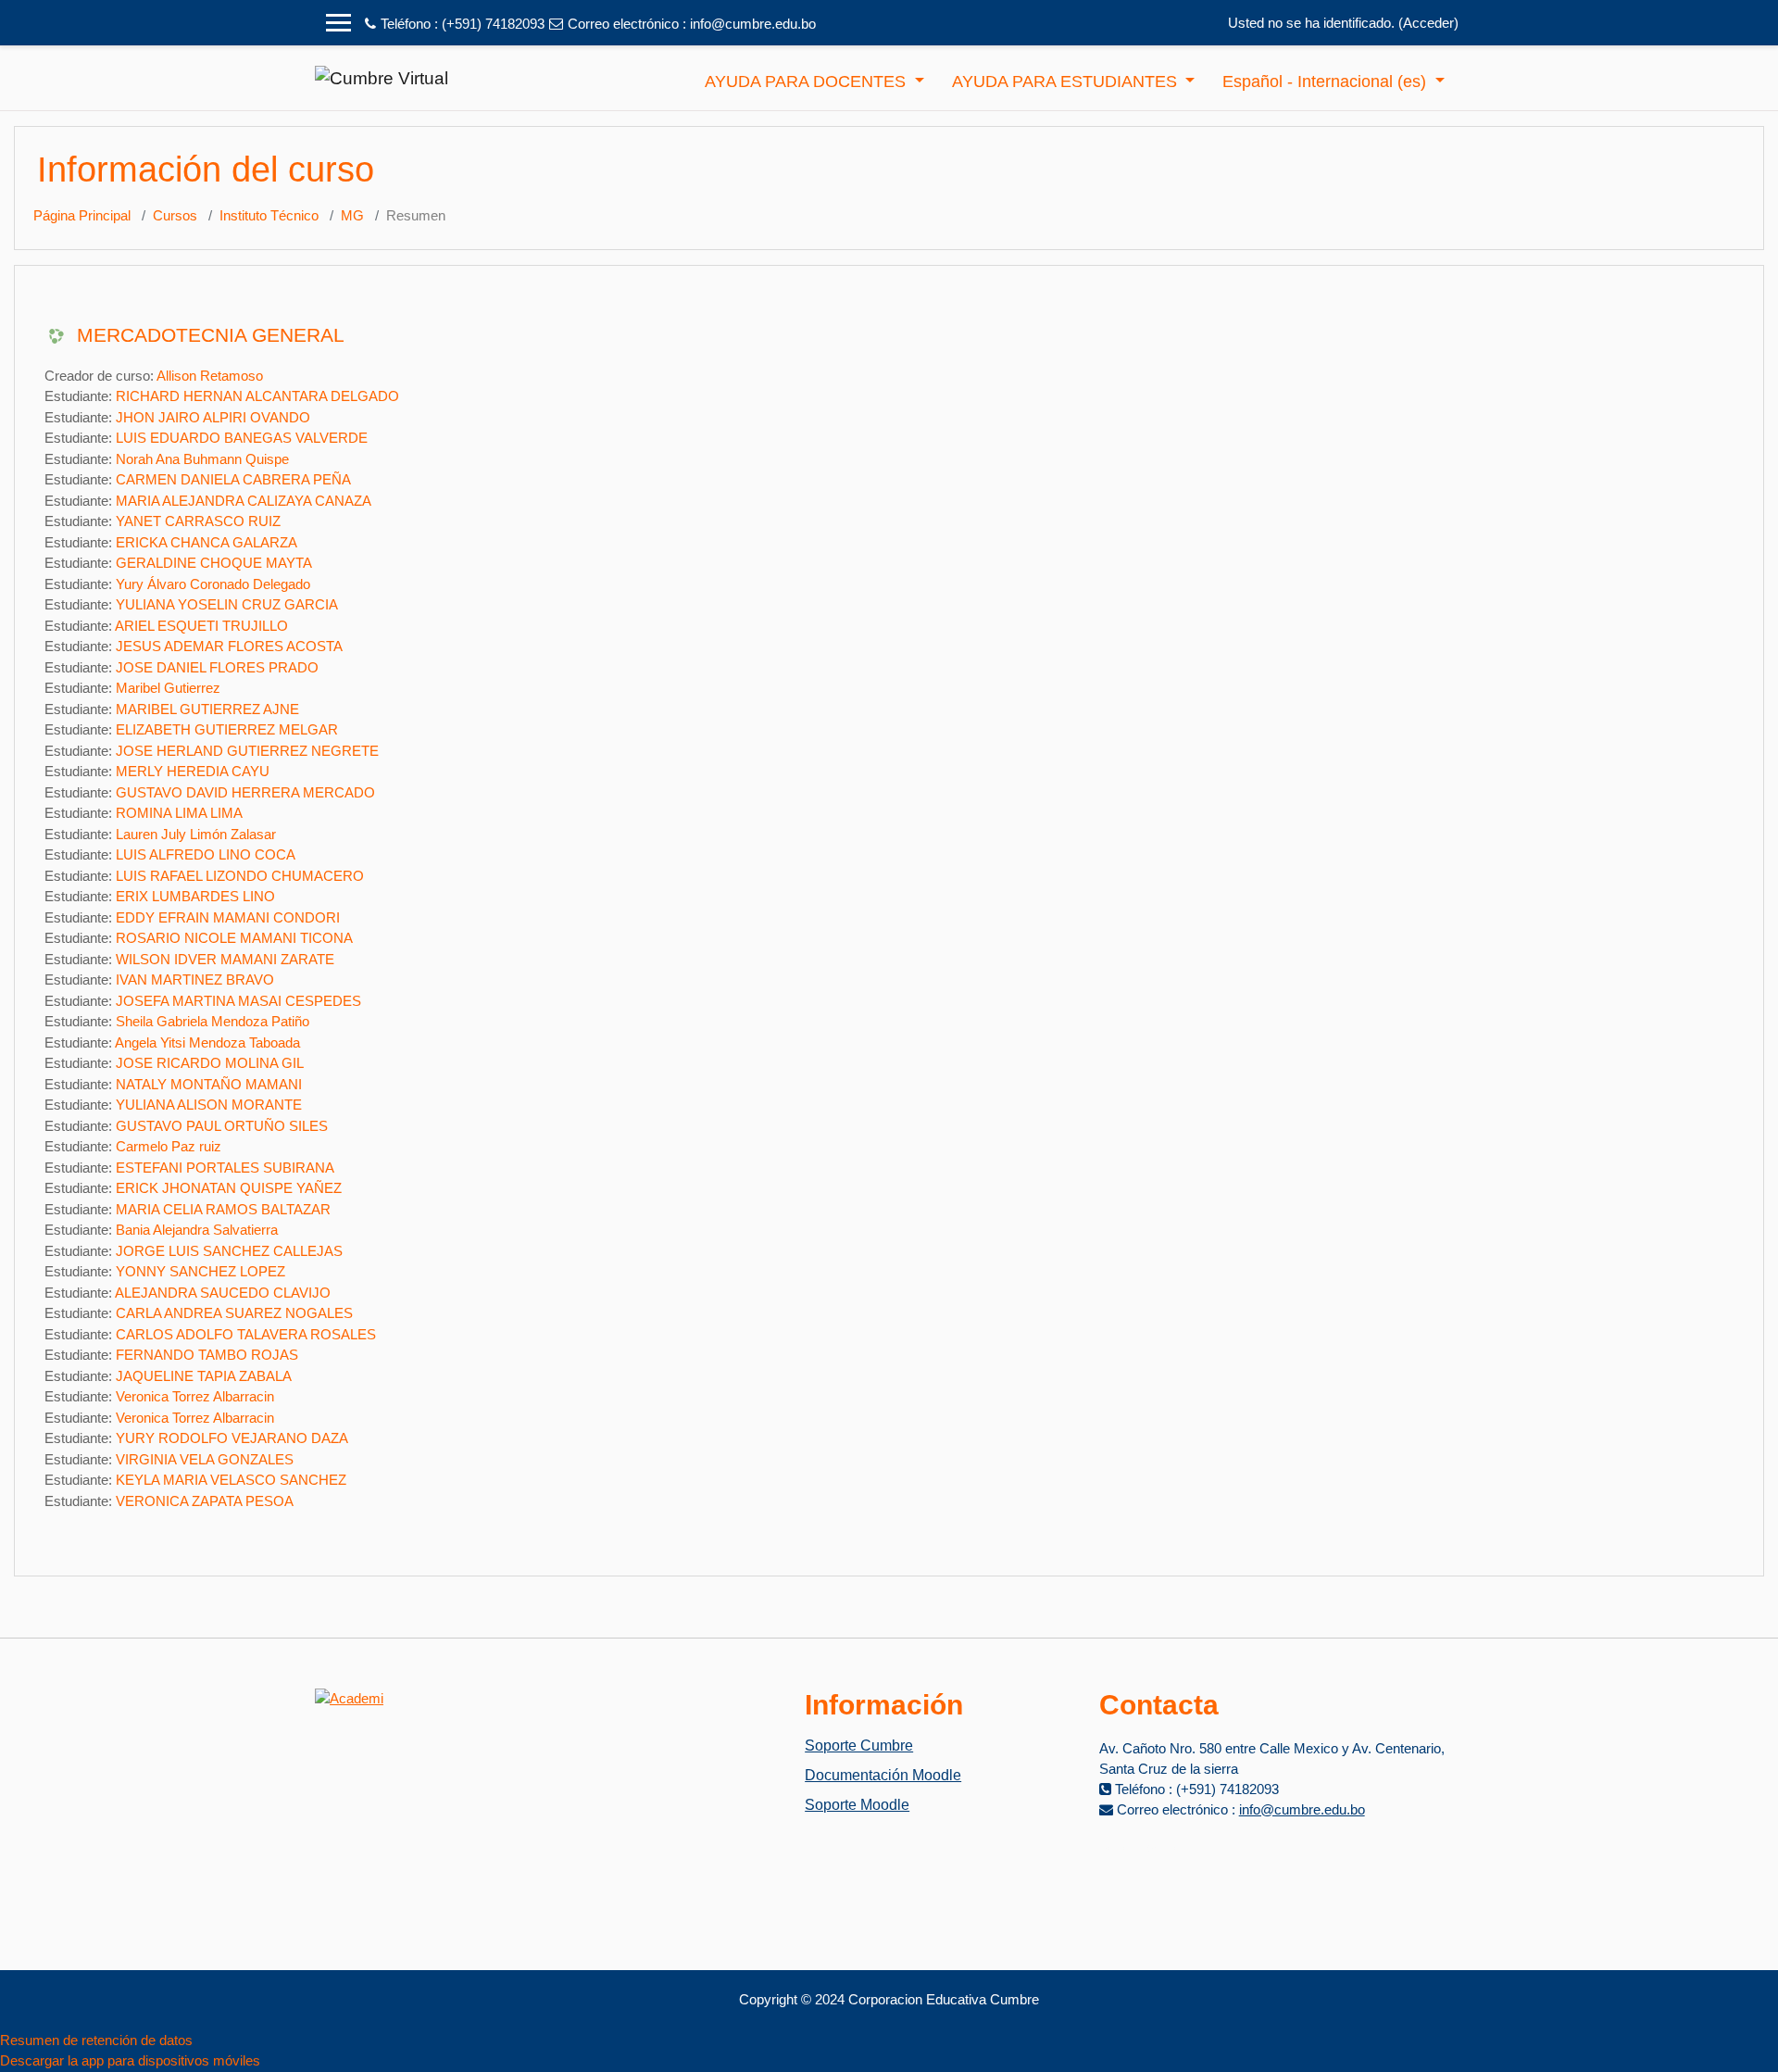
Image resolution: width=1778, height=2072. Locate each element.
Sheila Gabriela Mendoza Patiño (213, 1021)
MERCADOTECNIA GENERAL (211, 335)
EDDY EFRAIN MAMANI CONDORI (228, 917)
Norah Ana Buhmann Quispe (202, 459)
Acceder (1428, 23)
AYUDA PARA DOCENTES (808, 82)
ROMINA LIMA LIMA (179, 813)
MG (352, 215)
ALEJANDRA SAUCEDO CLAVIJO (223, 1293)
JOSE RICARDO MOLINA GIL (210, 1063)
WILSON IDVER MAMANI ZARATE (225, 959)
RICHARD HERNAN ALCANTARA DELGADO (257, 396)
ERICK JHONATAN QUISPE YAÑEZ (229, 1188)
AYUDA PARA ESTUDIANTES (1067, 82)
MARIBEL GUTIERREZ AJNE (207, 709)
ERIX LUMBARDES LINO (195, 896)
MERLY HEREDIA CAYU (193, 771)
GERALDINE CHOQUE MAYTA (214, 563)
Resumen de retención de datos (96, 2040)
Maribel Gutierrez (168, 688)
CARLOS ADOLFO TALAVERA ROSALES (246, 1334)
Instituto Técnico (269, 215)
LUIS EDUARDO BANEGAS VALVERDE (242, 438)
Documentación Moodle (883, 1775)
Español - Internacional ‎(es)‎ (1327, 82)
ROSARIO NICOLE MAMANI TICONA (234, 938)
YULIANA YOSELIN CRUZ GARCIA (227, 604)
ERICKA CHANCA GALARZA (207, 542)
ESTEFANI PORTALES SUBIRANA (225, 1168)
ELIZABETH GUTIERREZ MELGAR (227, 729)
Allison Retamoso (210, 376)
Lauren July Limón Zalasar (196, 834)
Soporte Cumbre (859, 1746)
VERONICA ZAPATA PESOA (205, 1501)
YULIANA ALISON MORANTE (209, 1105)
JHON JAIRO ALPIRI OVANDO (213, 417)
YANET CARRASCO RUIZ (198, 521)
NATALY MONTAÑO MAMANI (209, 1084)
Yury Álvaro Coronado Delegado (213, 584)
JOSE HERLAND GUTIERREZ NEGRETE (247, 751)
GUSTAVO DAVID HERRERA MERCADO (245, 792)
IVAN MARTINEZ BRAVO (195, 979)
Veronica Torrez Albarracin (195, 1396)
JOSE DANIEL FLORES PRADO (217, 667)
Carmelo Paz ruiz (169, 1146)
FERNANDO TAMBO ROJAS (207, 1355)
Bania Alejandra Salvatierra (197, 1230)
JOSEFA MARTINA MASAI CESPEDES (238, 1001)
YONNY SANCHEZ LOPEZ (200, 1271)
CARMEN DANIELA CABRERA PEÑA (233, 479)
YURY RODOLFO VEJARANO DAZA (232, 1438)
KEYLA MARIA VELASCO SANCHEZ (231, 1480)
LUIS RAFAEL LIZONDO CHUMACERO (240, 876)
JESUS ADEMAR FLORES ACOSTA (229, 646)
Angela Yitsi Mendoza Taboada (207, 1042)
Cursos (175, 215)
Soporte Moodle (857, 1805)
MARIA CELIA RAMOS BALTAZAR (223, 1209)
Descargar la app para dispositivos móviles (130, 2060)
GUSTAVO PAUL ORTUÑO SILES (222, 1126)
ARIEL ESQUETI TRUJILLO (201, 626)
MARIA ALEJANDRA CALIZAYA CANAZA (244, 501)
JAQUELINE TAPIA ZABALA (204, 1376)
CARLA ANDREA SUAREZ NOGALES (234, 1313)
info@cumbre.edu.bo (753, 24)
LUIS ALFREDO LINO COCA (206, 854)
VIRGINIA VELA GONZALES (205, 1459)
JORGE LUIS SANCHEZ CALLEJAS (229, 1251)
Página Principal (82, 215)
